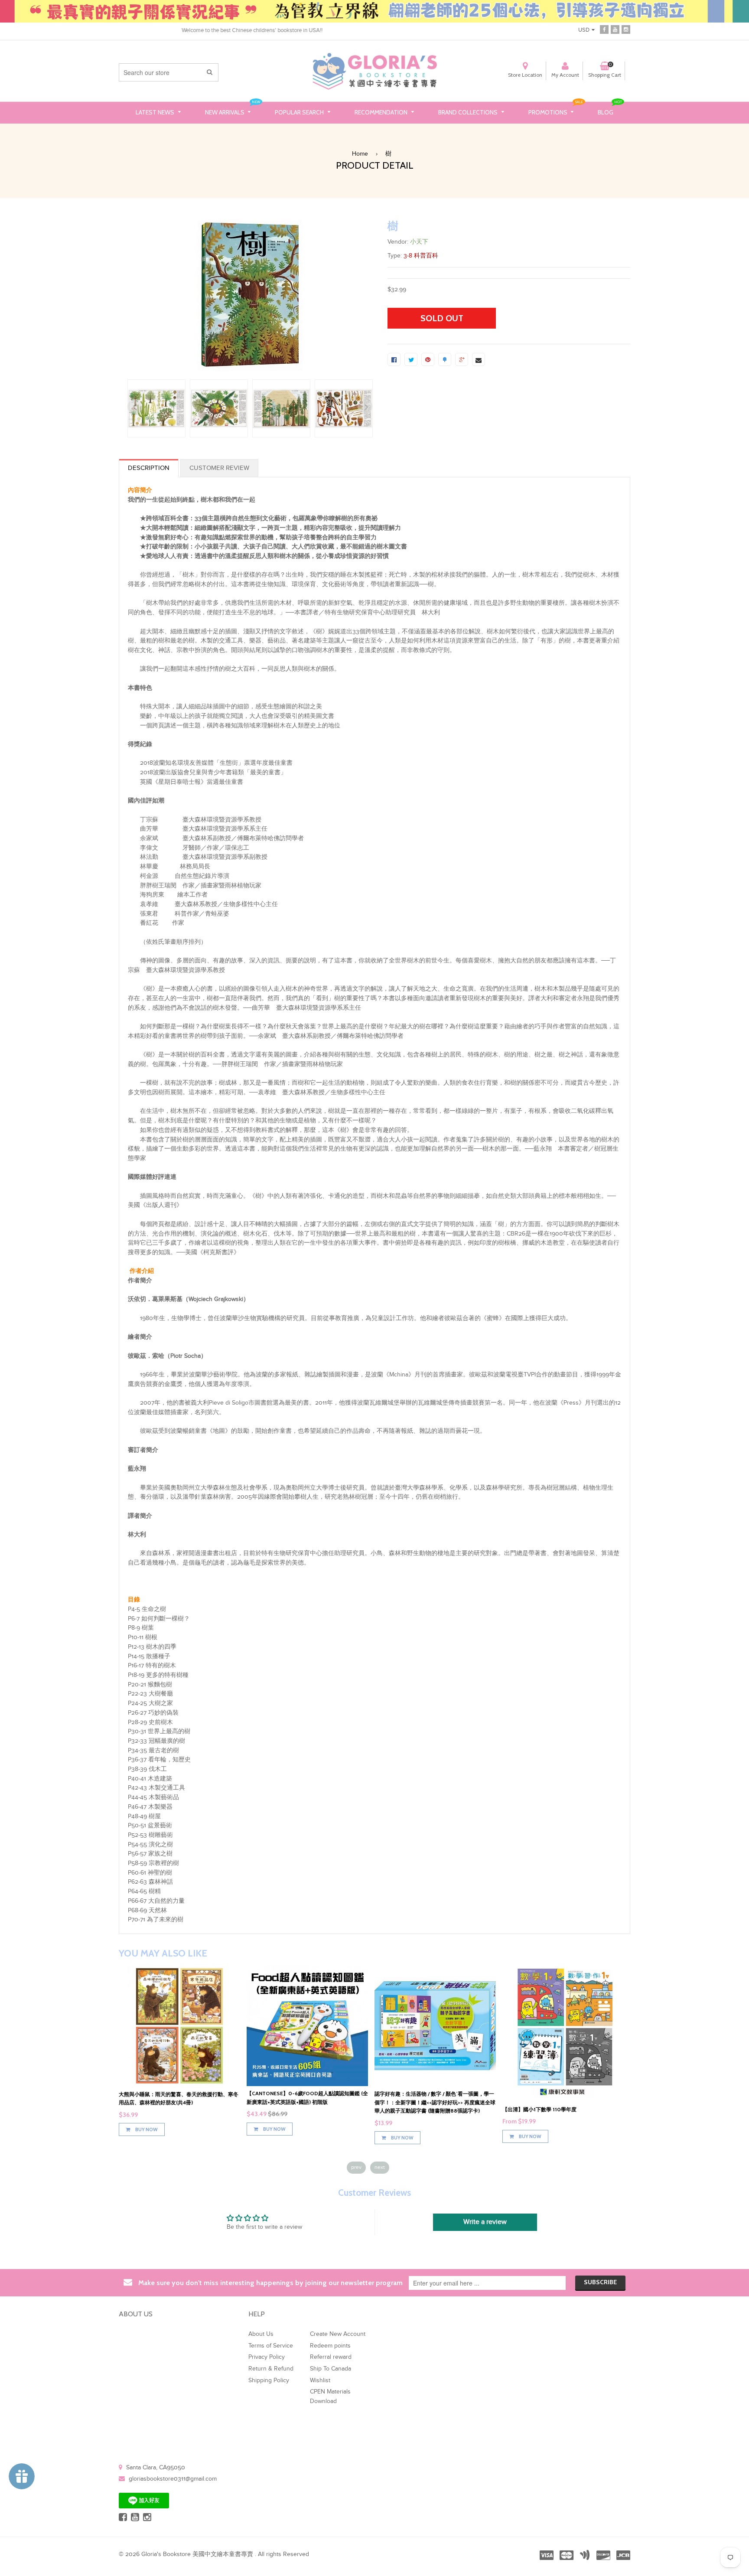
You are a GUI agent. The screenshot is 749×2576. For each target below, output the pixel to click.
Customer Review (219, 468)
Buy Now (146, 2121)
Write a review (485, 2222)
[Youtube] (615, 29)
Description (149, 468)
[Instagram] (626, 29)
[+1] (462, 359)
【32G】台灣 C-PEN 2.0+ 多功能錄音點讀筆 (170, 2094)
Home (360, 154)
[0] (394, 359)
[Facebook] (604, 29)
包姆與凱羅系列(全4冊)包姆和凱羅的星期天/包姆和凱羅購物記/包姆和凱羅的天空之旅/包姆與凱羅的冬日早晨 (306, 2102)
